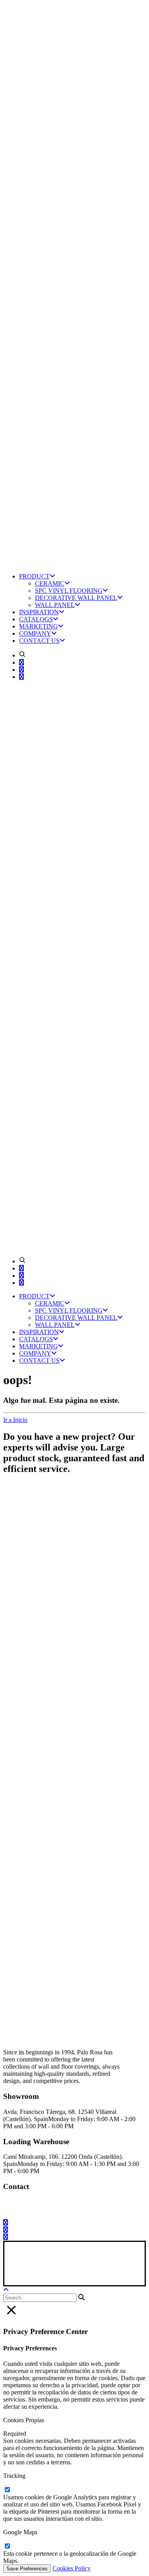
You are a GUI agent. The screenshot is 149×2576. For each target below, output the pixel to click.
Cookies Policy (72, 2568)
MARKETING (39, 626)
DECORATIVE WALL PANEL (76, 598)
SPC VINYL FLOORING (69, 591)
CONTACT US (39, 641)
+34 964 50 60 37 (98, 2202)
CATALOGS (36, 619)
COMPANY (35, 633)
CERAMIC (50, 583)
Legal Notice (21, 2270)
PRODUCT (34, 576)
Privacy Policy (60, 2270)
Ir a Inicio (15, 1420)
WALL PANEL (55, 605)
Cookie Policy (100, 2270)
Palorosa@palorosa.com (34, 2202)
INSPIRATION (39, 612)
